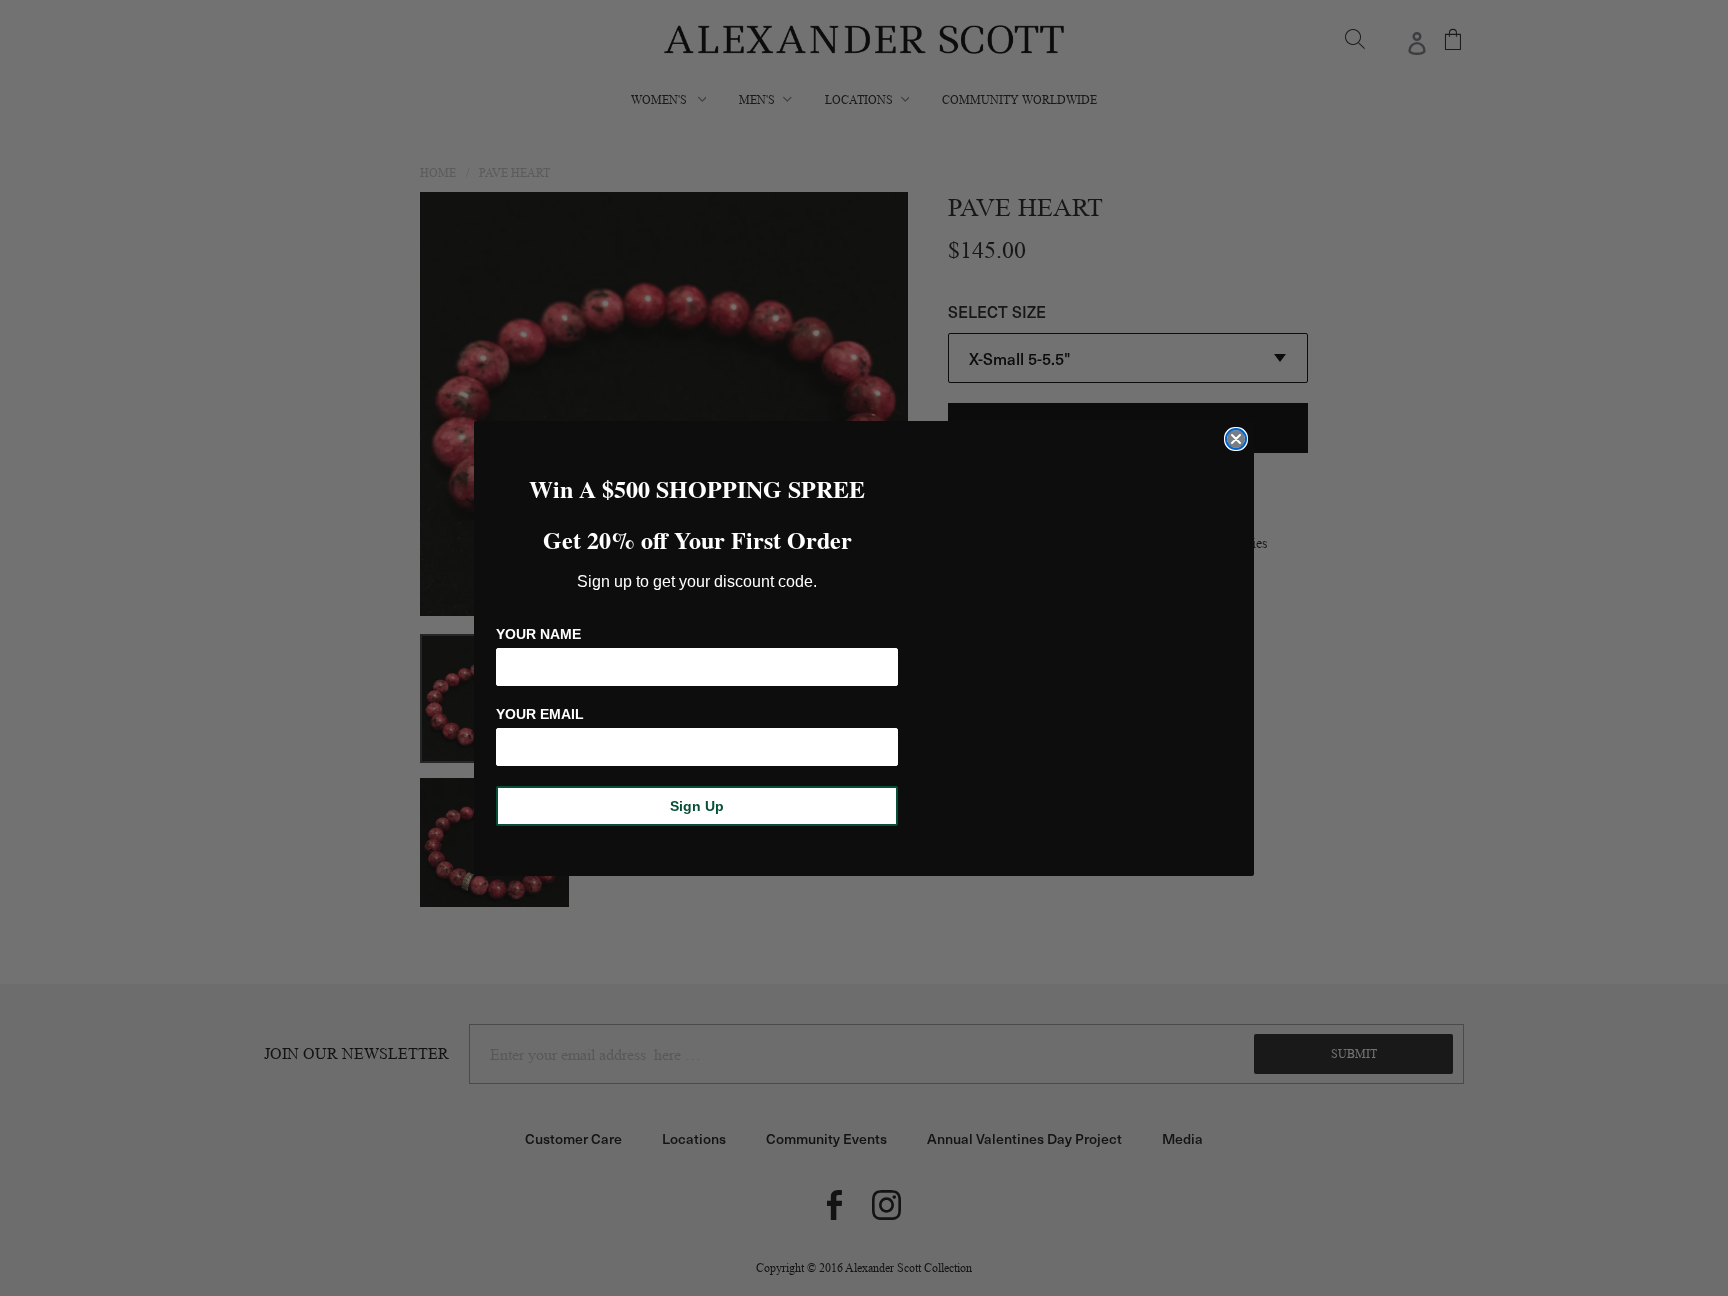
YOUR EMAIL (540, 714)
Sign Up (697, 806)
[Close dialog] (1236, 439)
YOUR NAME (538, 634)
